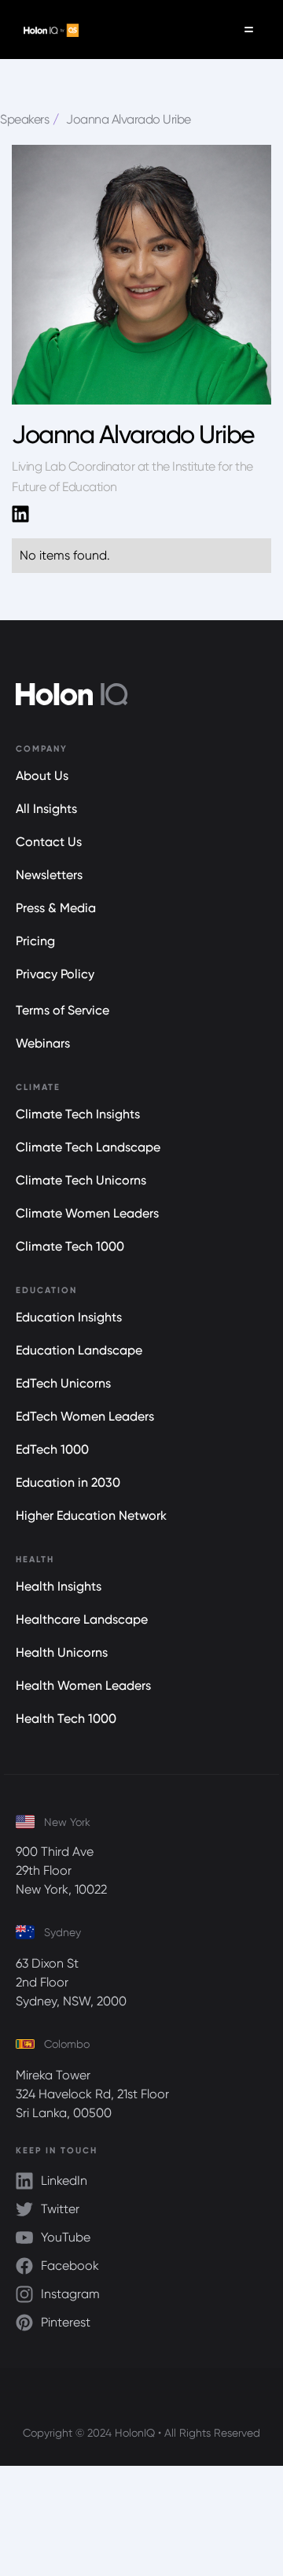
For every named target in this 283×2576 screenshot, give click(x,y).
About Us (42, 776)
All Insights (46, 809)
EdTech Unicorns (63, 1383)
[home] (47, 30)
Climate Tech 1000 (70, 1246)
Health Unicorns (62, 1652)
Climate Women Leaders (87, 1213)
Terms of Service (62, 1010)
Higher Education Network (91, 1515)
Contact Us (49, 842)
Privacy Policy (55, 974)
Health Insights (59, 1586)
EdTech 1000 (52, 1449)
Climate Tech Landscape (88, 1147)
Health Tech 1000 (66, 1719)
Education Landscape (79, 1350)
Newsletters (49, 875)
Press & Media (56, 908)
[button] (249, 30)
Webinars (43, 1043)
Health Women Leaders (83, 1685)
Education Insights (69, 1317)
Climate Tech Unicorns (81, 1180)
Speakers (24, 119)
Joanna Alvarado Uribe (129, 119)
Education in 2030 (68, 1482)
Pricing (35, 941)
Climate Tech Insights (78, 1114)
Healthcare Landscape (82, 1619)
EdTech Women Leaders (85, 1416)
